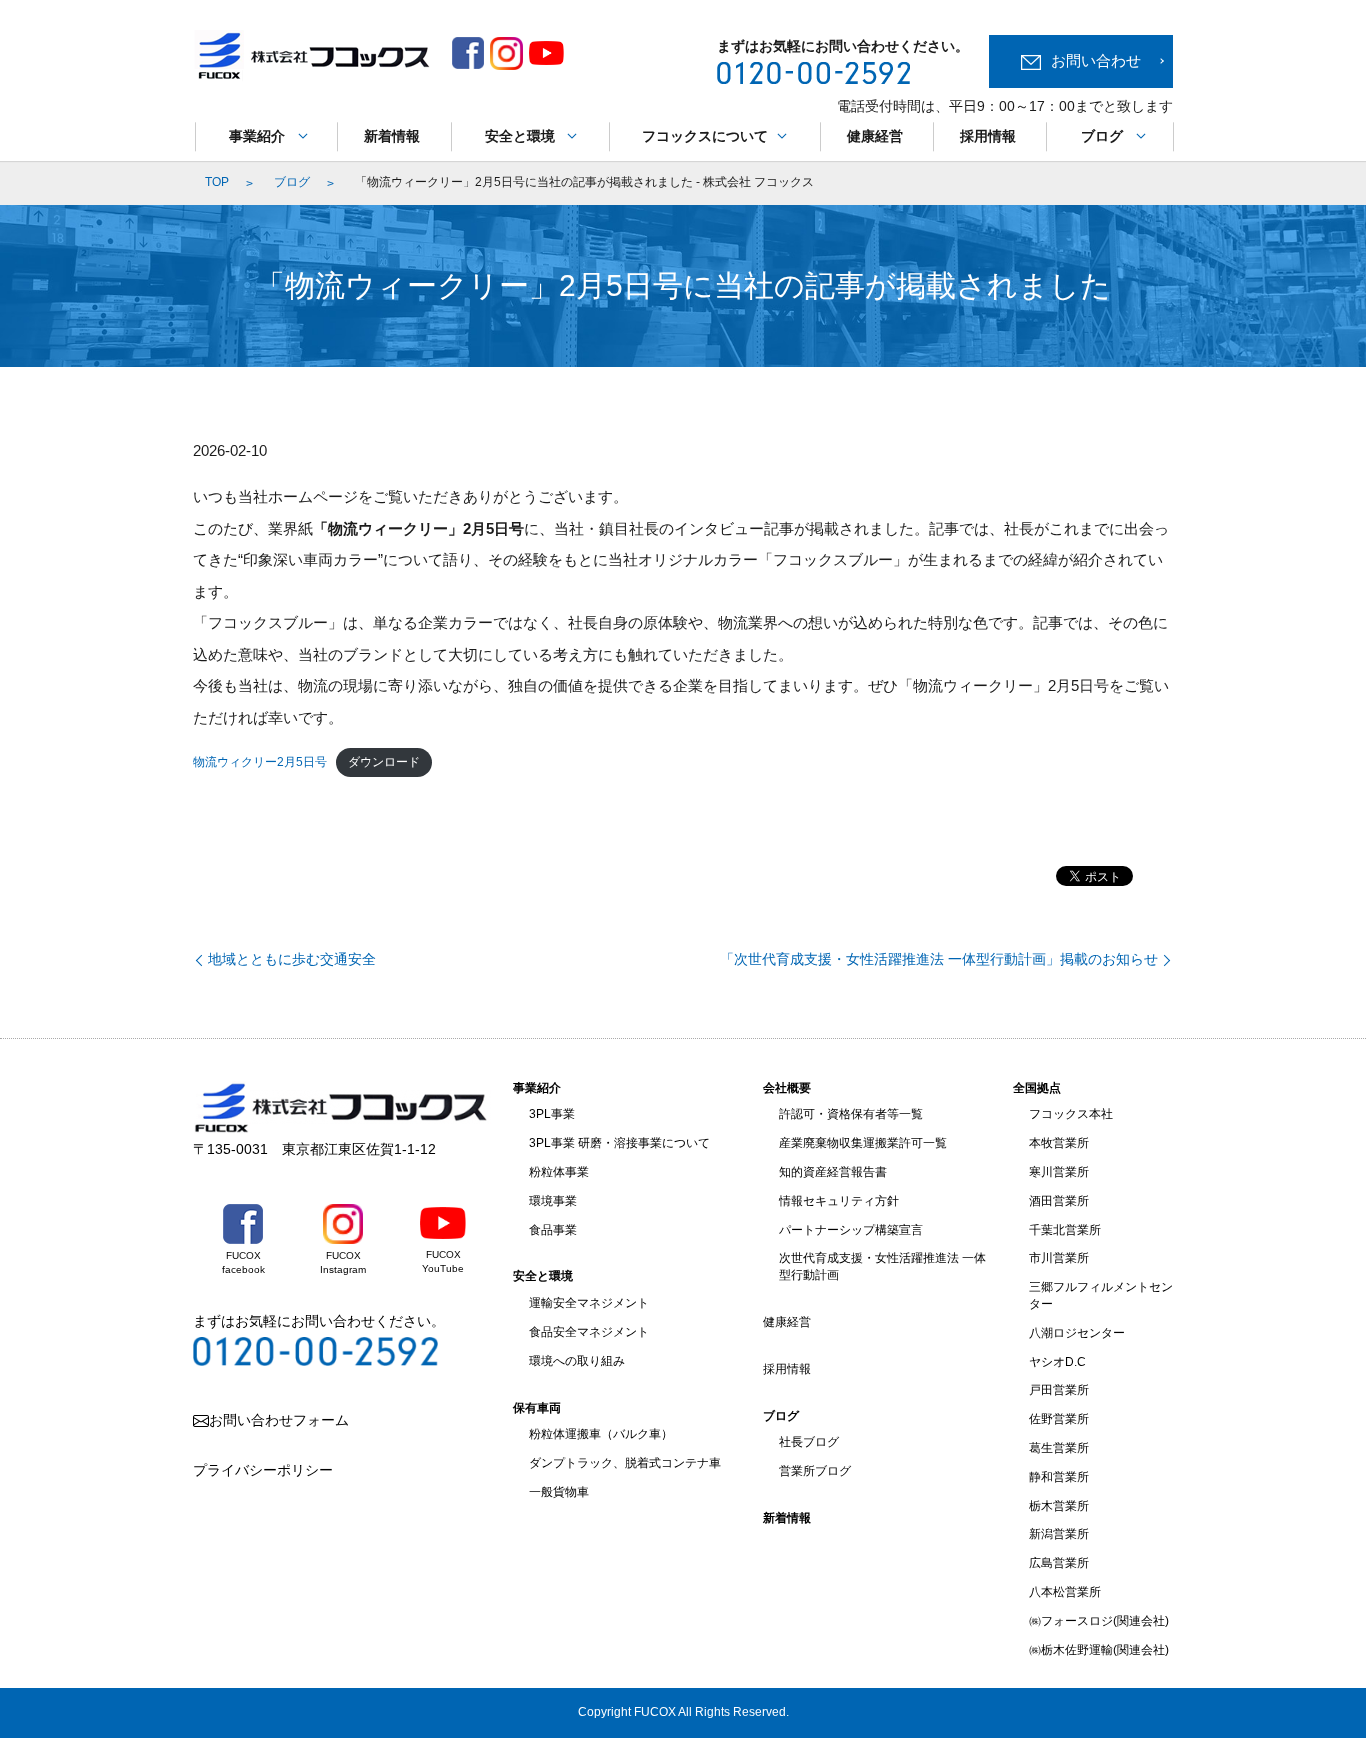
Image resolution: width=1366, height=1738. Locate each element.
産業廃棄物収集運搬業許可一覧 (863, 1143)
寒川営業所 (1059, 1172)
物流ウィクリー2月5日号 (260, 762)
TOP (217, 182)
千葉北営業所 (1065, 1230)
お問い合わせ (1096, 60)
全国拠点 (1037, 1088)
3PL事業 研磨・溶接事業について (619, 1143)
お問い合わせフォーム (279, 1420)
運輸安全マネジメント (589, 1303)
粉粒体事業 (559, 1172)
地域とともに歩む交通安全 (292, 959)
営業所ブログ (815, 1471)
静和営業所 (1059, 1477)
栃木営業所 (1059, 1506)
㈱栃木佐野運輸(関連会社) (1099, 1650)
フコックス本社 (1071, 1114)
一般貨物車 (559, 1492)
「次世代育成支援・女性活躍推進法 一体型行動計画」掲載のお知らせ (939, 959)
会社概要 (787, 1088)
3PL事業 (552, 1114)
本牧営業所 (1059, 1143)
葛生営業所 (1059, 1448)
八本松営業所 (1065, 1592)
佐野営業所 (1059, 1419)
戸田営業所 (1059, 1390)
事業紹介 (257, 136)
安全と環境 (520, 136)
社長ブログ (809, 1442)
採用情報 (988, 136)
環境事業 (553, 1201)
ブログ (1102, 136)
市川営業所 (1059, 1258)
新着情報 (392, 136)
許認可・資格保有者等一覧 (851, 1114)
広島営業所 (1059, 1563)
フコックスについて (705, 136)
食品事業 (553, 1230)
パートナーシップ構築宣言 (851, 1230)
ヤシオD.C (1057, 1362)
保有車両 (537, 1408)
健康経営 (875, 136)
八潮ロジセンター (1077, 1333)
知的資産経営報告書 (833, 1172)
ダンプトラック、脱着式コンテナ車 (625, 1463)
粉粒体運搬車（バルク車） (601, 1434)
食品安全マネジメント (589, 1332)
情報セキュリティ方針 (839, 1201)
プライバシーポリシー (263, 1470)
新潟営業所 (1059, 1534)
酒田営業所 (1059, 1201)
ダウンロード (384, 762)
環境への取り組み (577, 1361)
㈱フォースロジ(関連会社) (1099, 1621)
